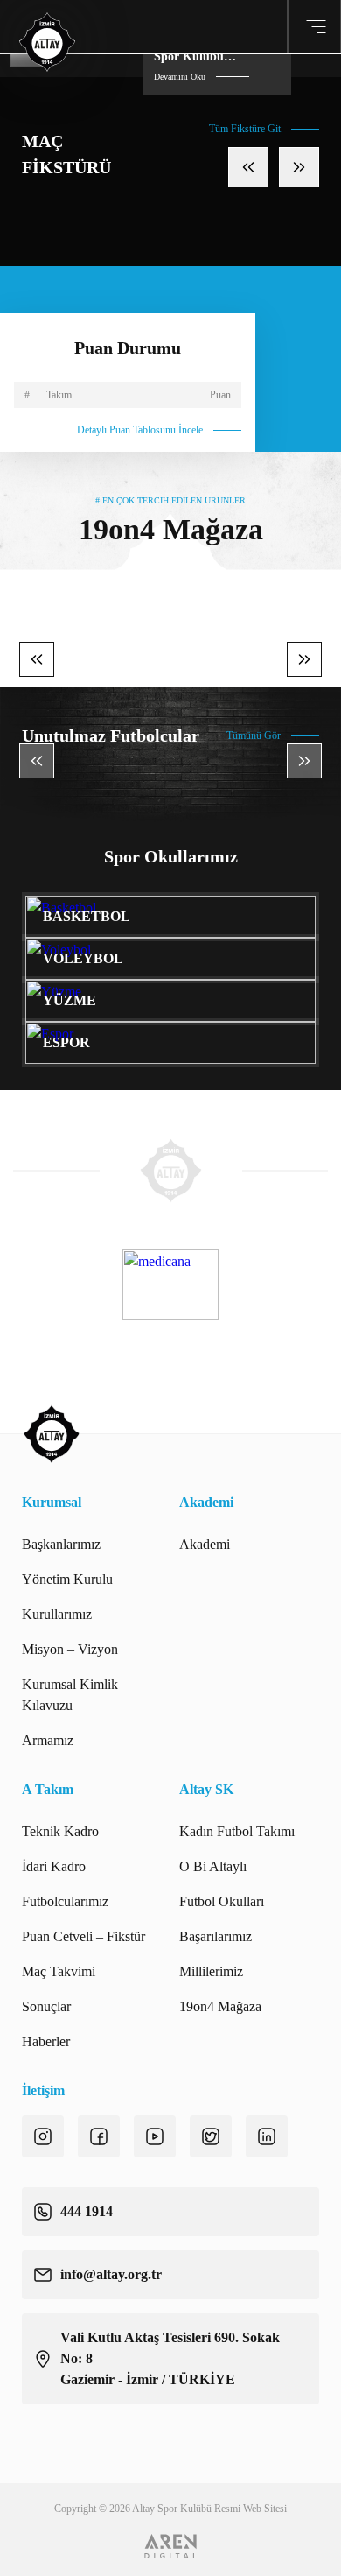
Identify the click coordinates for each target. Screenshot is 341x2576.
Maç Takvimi (59, 1971)
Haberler (46, 2041)
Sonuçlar (46, 2006)
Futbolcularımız (65, 1901)
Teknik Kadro (60, 1831)
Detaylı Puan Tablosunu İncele (140, 430)
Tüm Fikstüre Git (245, 129)
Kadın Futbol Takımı (237, 1831)
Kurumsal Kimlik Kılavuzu (70, 1695)
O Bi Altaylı (213, 1866)
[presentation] (248, 167)
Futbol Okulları (222, 1901)
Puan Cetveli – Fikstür (84, 1936)
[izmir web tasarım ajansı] (170, 2546)
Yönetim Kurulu (67, 1579)
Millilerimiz (211, 1971)
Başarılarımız (216, 1936)
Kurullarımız (57, 1614)
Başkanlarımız (61, 1544)
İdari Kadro (54, 1866)
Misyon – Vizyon (70, 1649)
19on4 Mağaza (220, 2006)
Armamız (48, 1740)
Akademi (205, 1544)
